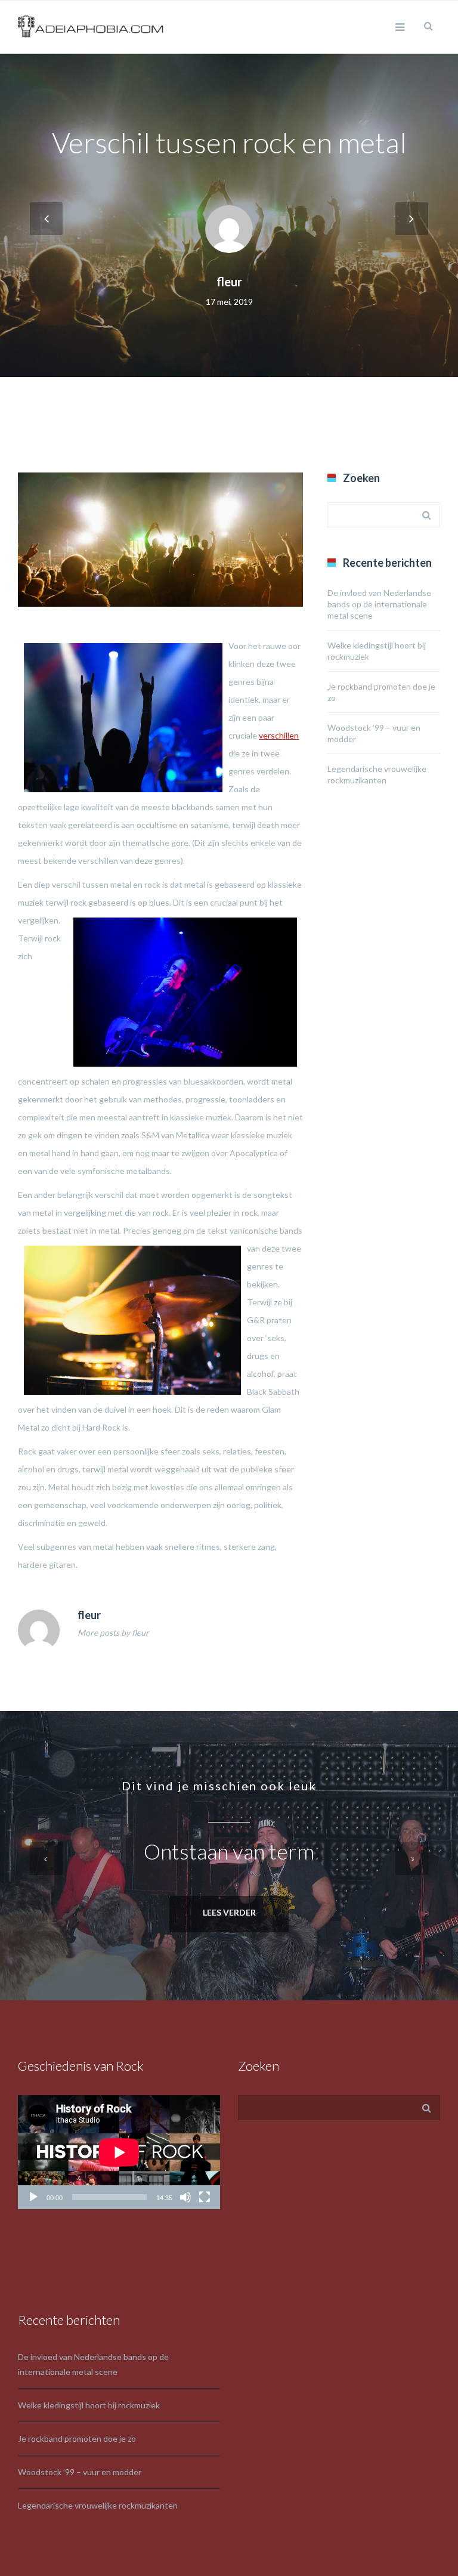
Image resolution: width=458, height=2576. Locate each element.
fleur (229, 282)
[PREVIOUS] (46, 219)
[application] (119, 2152)
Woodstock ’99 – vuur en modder (80, 2472)
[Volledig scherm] (205, 2197)
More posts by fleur (113, 1633)
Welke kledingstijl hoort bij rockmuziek (89, 2405)
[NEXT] (412, 219)
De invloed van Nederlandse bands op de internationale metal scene (379, 604)
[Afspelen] (33, 2197)
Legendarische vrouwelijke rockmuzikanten (98, 2505)
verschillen (279, 735)
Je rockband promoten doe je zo (77, 2438)
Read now (229, 1914)
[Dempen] (185, 2197)
